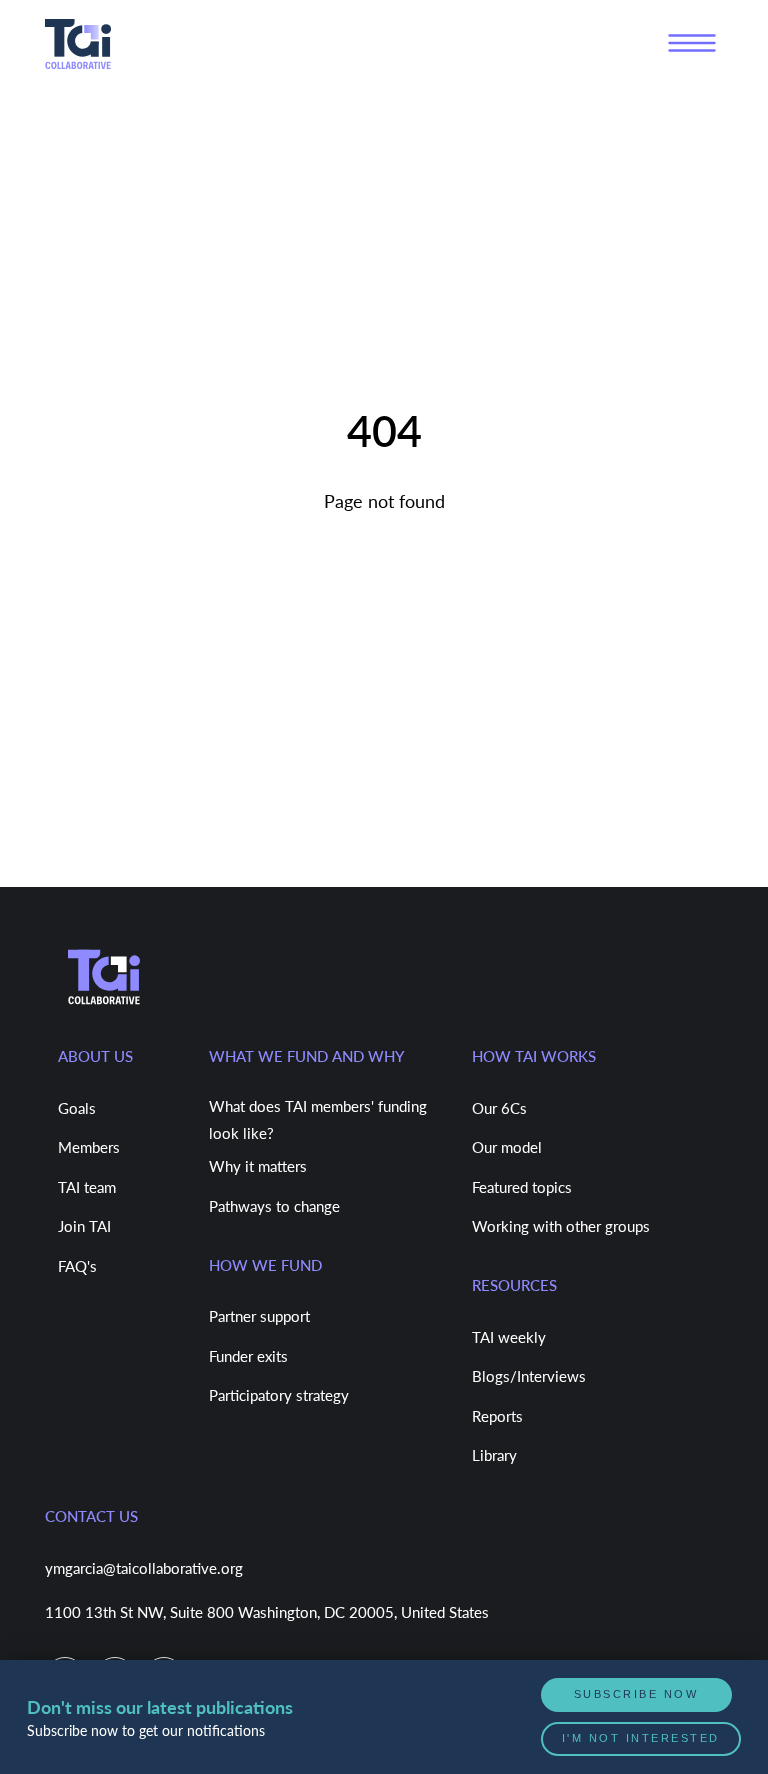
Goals (77, 1108)
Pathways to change (274, 1206)
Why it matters (258, 1166)
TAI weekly (509, 1337)
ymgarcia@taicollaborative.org (144, 1568)
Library (494, 1455)
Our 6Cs (499, 1108)
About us (95, 1056)
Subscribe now (637, 1697)
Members (89, 1147)
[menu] (692, 43)
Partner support (259, 1316)
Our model (507, 1147)
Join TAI (84, 1226)
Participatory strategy (279, 1395)
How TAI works (534, 1056)
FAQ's (77, 1266)
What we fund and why (306, 1056)
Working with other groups (561, 1226)
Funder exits (248, 1356)
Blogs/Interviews (529, 1376)
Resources (514, 1285)
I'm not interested (642, 1739)
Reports (497, 1416)
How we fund (265, 1265)
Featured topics (522, 1187)
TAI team (87, 1187)
